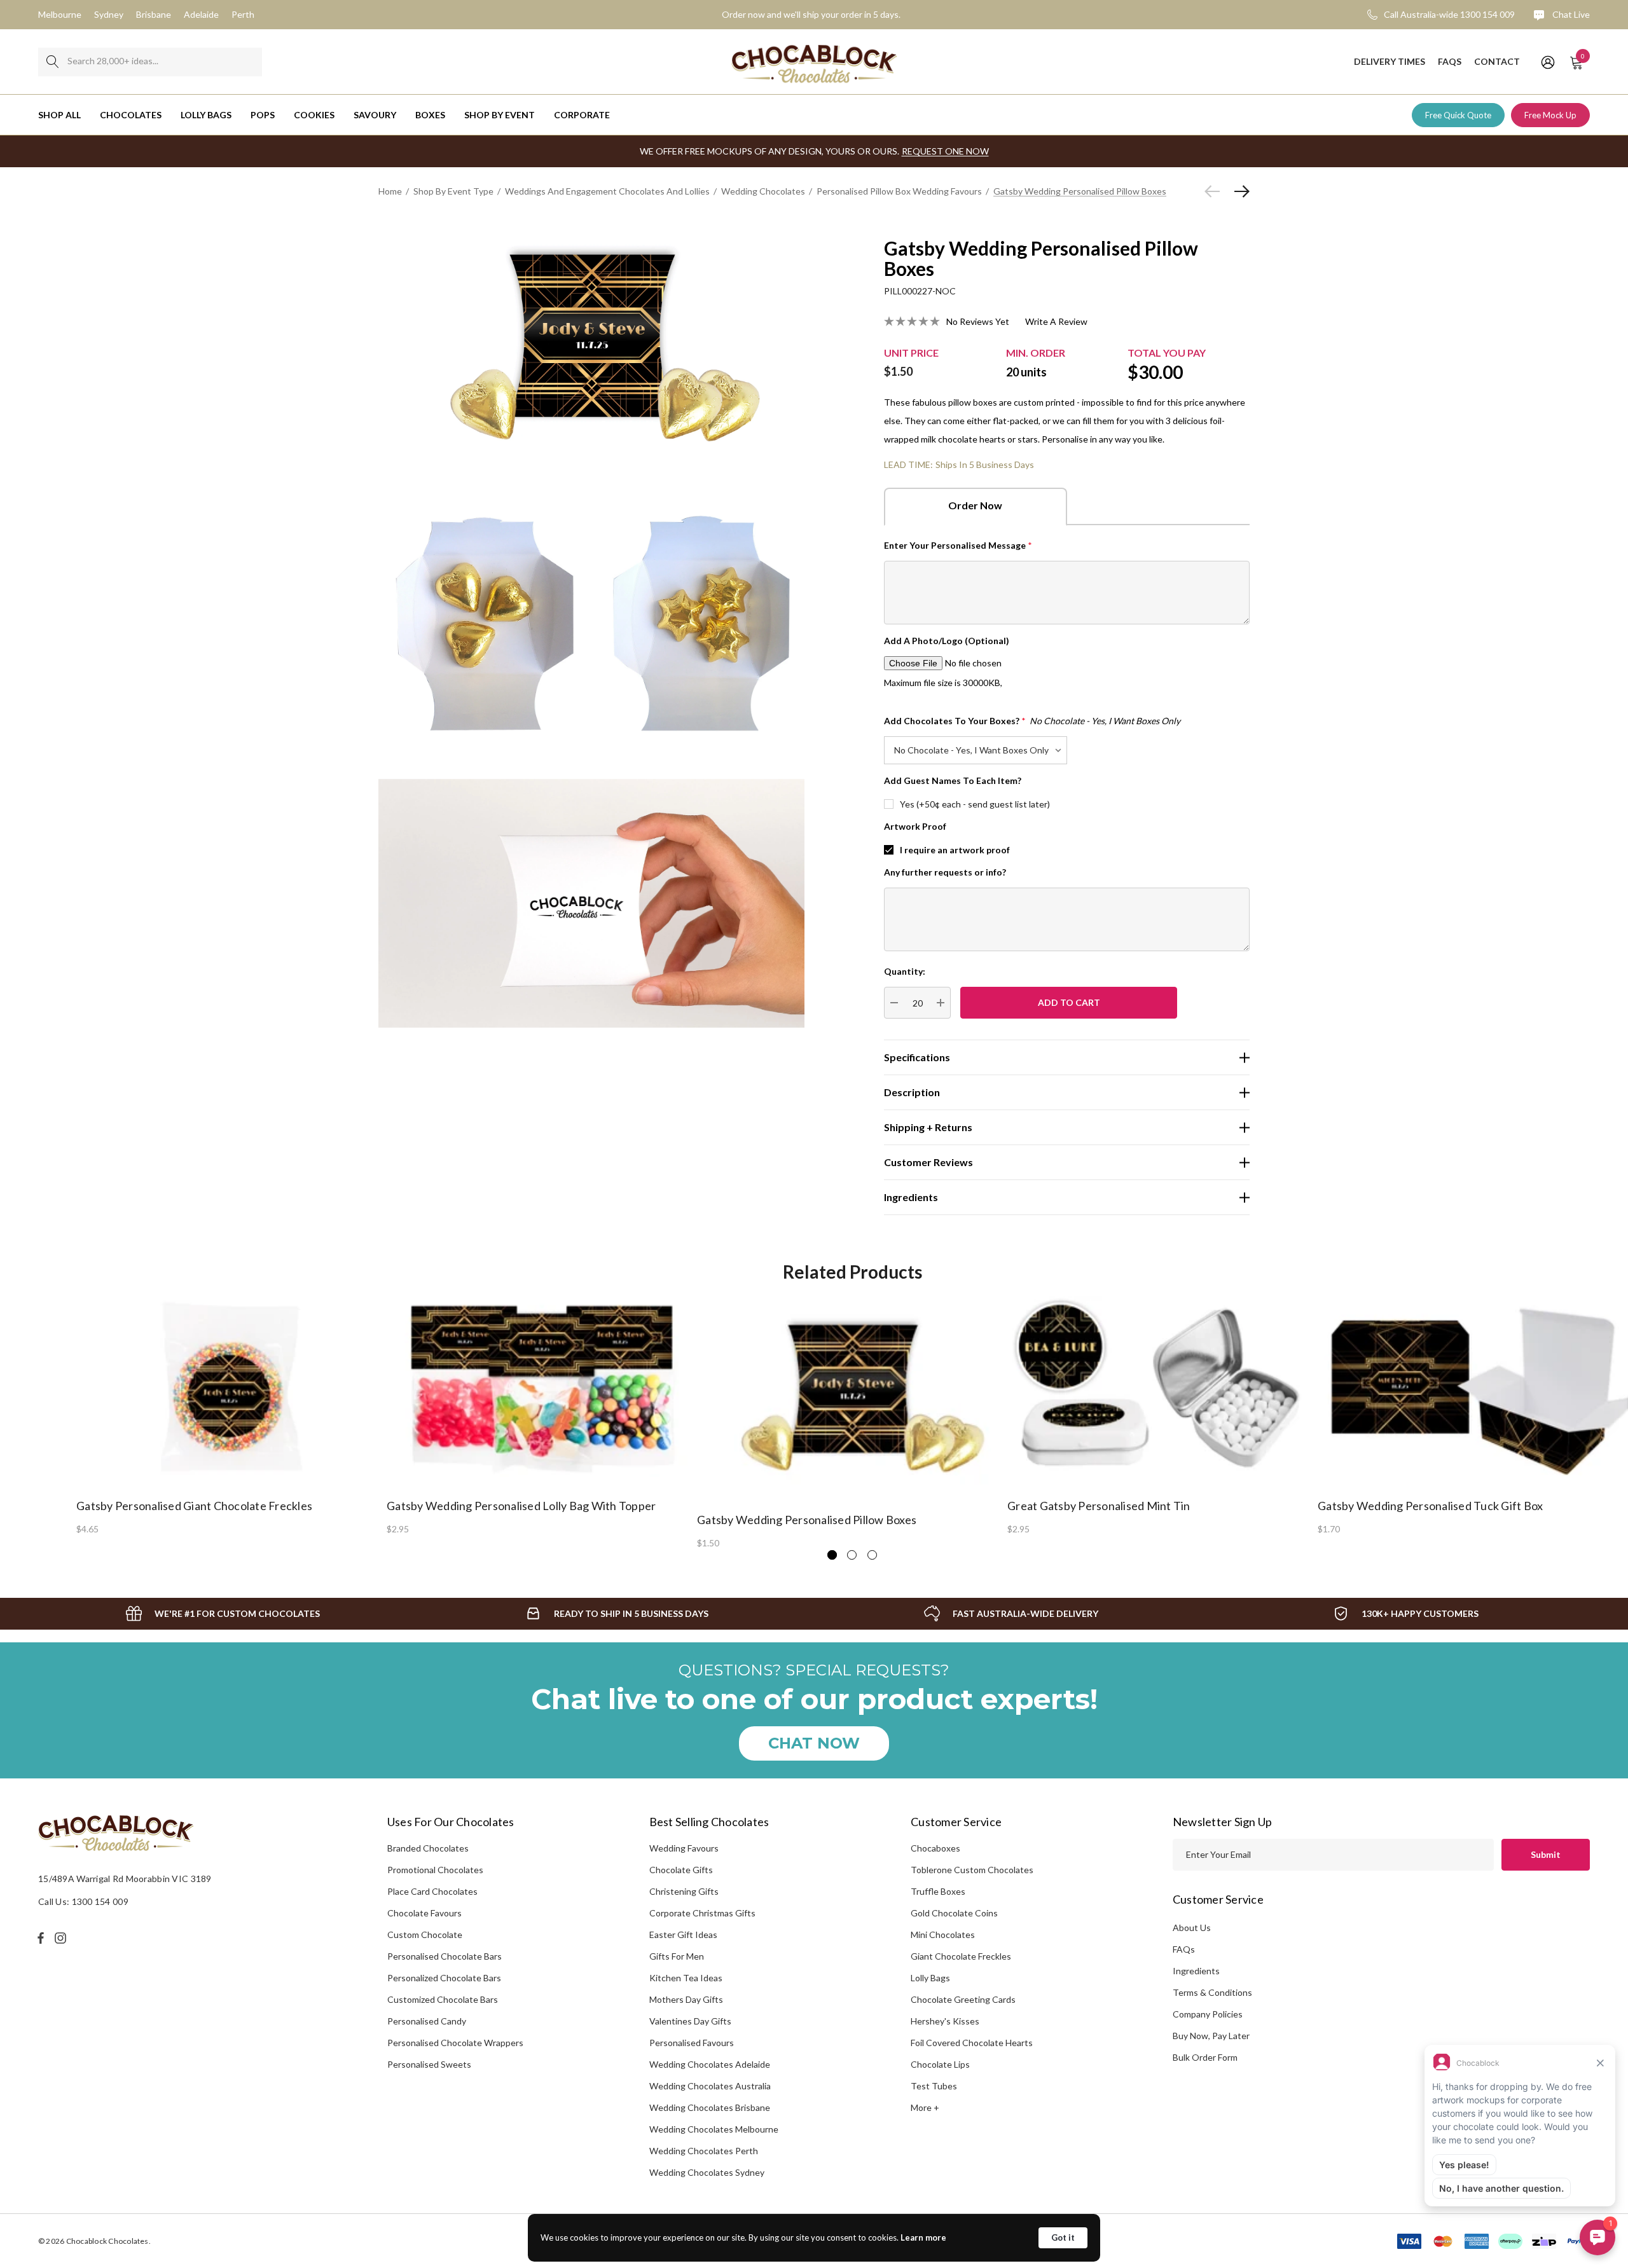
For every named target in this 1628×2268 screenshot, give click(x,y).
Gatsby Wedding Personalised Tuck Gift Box (1430, 1506)
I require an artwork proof (955, 850)
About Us (1192, 1928)
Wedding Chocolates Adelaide (710, 2064)
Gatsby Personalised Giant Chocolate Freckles (194, 1506)
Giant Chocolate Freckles (961, 1956)
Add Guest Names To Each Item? (953, 780)
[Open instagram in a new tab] (62, 1938)
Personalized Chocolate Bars (444, 1978)
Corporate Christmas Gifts (702, 1913)
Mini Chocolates (943, 1935)
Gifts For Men (677, 1956)
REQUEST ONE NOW (945, 151)
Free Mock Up (1550, 115)
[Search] (52, 62)
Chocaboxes (935, 1848)
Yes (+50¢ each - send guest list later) (975, 804)
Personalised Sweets (429, 2064)
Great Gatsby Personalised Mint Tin (1099, 1506)
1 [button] (832, 1555)
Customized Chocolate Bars (443, 1999)
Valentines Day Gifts (690, 2021)
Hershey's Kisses (945, 2021)
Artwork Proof (915, 826)
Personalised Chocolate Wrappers (455, 2043)
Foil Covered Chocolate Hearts (972, 2043)
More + (925, 2107)
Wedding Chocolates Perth (704, 2151)
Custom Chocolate (425, 1935)
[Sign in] (1547, 62)
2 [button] (852, 1555)
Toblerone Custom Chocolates (972, 1870)
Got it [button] (1063, 2237)
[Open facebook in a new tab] (41, 1938)
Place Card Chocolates (432, 1891)
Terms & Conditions (1212, 1992)
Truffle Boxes (938, 1891)
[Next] (1239, 191)
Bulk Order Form (1205, 2057)
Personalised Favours (692, 2043)
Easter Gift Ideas (683, 1935)
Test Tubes (934, 2086)
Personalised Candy (427, 2021)
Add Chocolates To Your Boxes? (1032, 721)
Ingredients (1196, 1971)
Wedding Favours (684, 1848)
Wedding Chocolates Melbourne (714, 2129)
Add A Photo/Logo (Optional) (947, 641)
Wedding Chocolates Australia (710, 2086)
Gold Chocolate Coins (954, 1913)
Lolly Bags (930, 1978)
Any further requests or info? (945, 872)
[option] (231, 1414)
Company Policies (1208, 2014)
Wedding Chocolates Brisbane (710, 2107)
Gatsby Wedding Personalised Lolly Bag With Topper (521, 1506)
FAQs (1184, 1949)
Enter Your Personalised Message (958, 545)
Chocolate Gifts (681, 1870)
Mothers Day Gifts (686, 1999)
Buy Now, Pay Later (1211, 2036)
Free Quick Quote (1458, 115)
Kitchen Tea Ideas (686, 1978)
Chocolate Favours (424, 1913)
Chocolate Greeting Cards (963, 1999)
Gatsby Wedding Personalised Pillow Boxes (807, 1520)
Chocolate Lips (940, 2064)
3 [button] (872, 1555)
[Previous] (1215, 191)
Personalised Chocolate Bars (445, 1956)
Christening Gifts (684, 1891)
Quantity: (905, 971)
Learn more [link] (923, 2237)
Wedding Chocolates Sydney (707, 2172)
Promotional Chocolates (435, 1870)
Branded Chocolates (428, 1848)
